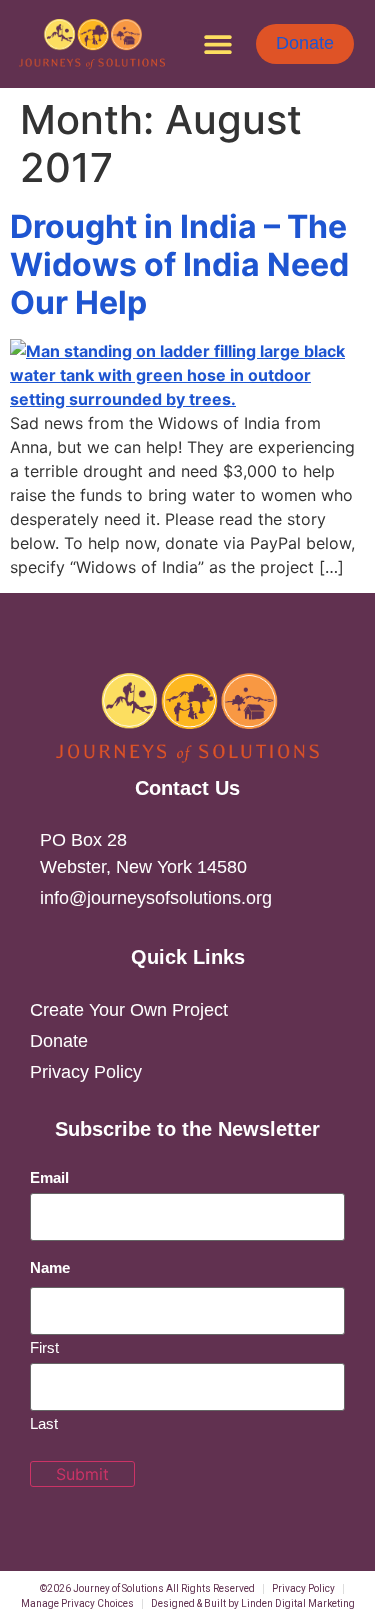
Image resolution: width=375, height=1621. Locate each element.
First (44, 1347)
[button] (218, 43)
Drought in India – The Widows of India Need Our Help (179, 265)
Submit (82, 1474)
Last (44, 1423)
